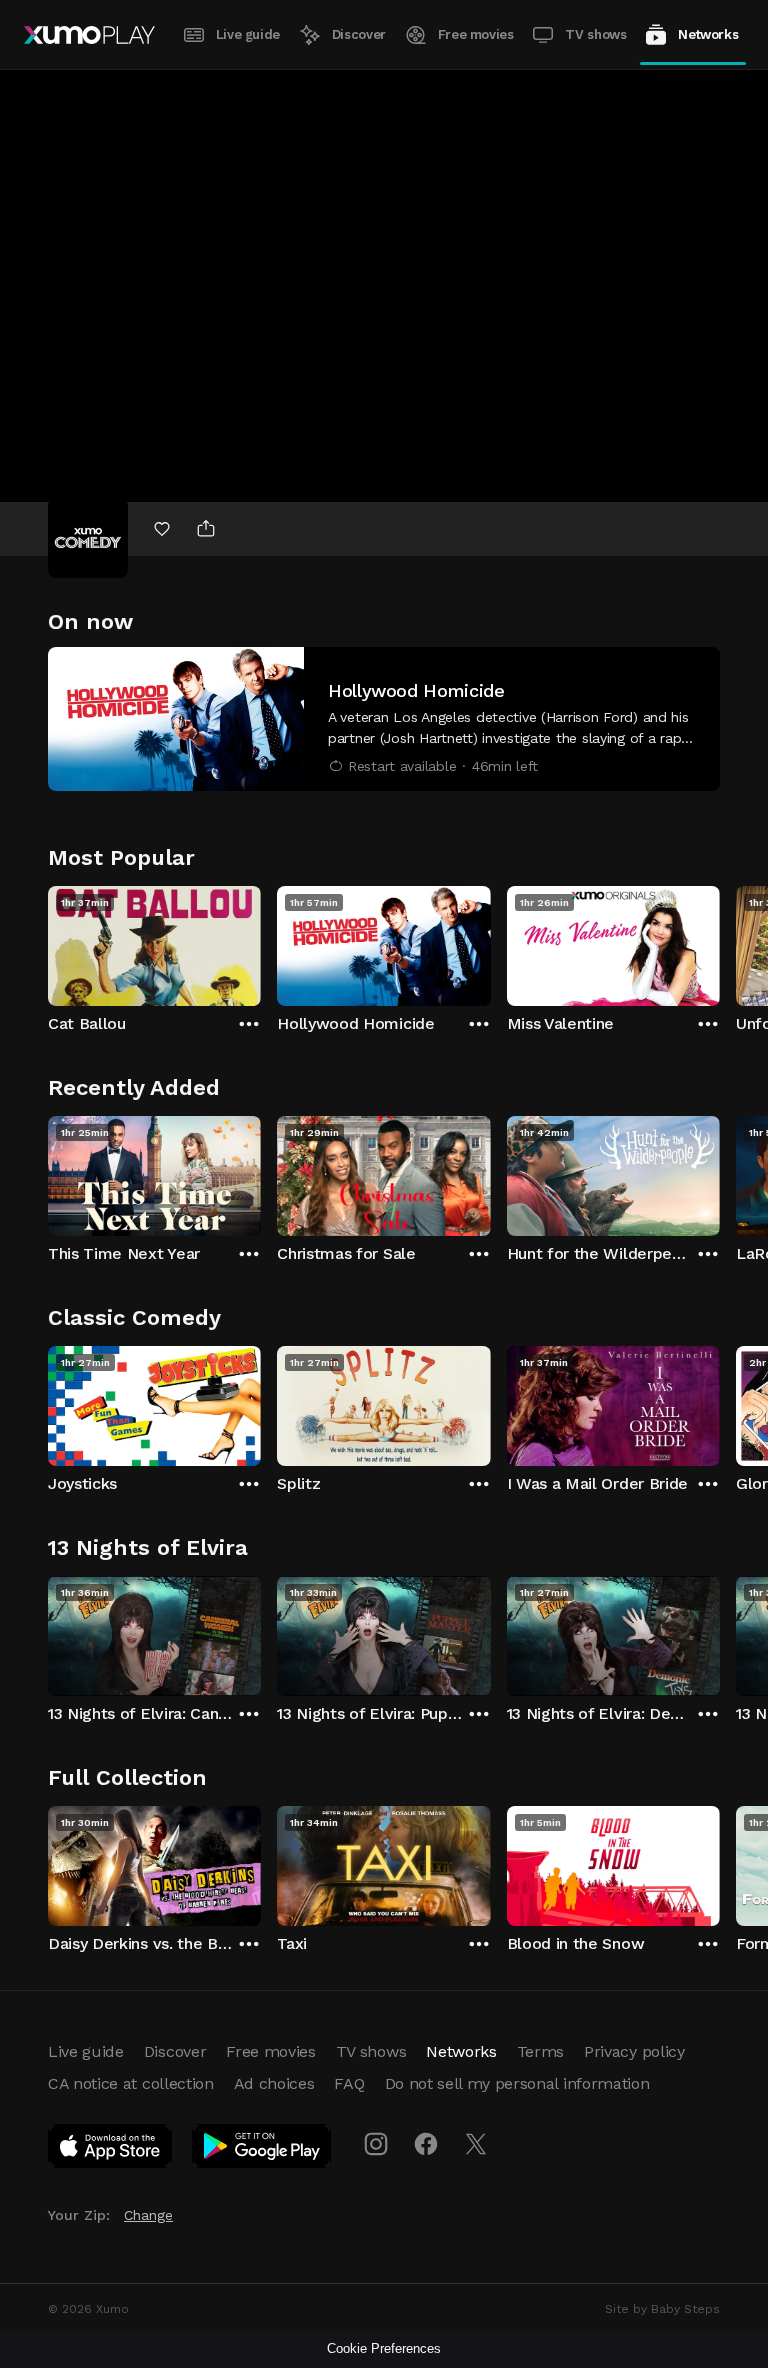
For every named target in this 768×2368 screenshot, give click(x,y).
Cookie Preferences (384, 2348)
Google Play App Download (262, 2150)
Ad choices (274, 2083)
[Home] (89, 35)
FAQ (349, 2083)
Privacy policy (634, 2051)
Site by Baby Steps (662, 2309)
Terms (540, 2051)
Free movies (476, 34)
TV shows (595, 34)
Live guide (248, 34)
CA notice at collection (131, 2083)
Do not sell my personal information (517, 2083)
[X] (476, 2144)
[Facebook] (426, 2144)
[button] (384, 719)
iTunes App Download (111, 2150)
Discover (359, 34)
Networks (708, 34)
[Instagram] (376, 2144)
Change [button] (148, 2215)
